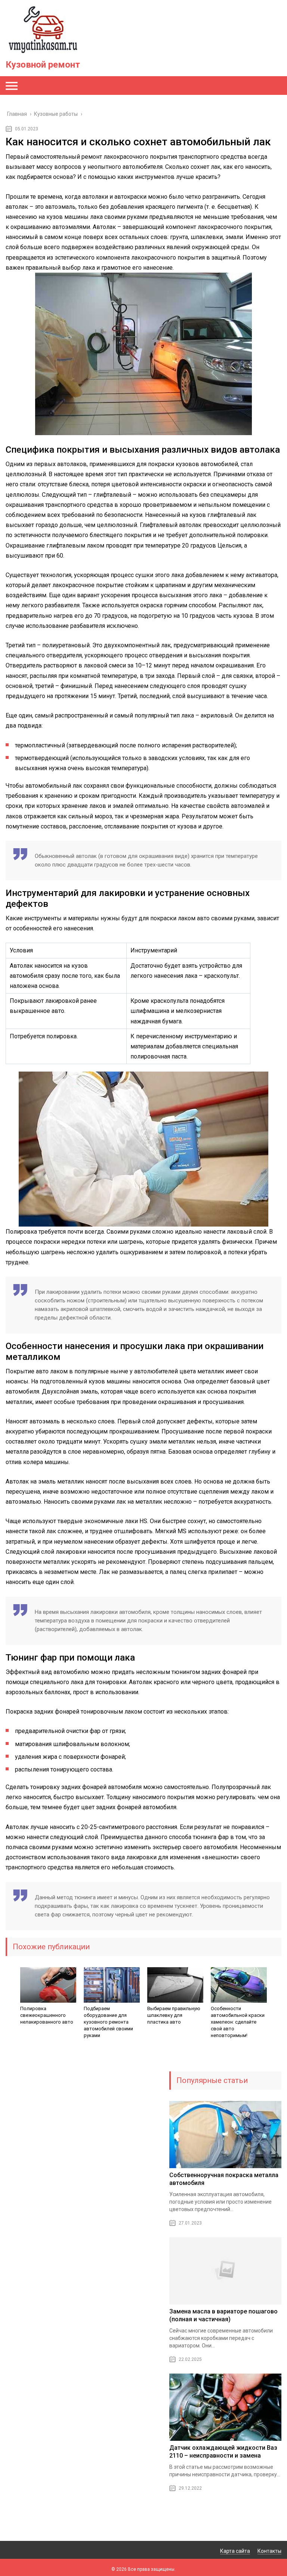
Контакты (269, 2551)
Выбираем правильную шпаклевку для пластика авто (174, 2015)
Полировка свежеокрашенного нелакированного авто (47, 2015)
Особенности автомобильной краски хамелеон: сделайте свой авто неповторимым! (238, 2022)
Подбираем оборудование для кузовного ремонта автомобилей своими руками (108, 2022)
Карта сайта (235, 2551)
